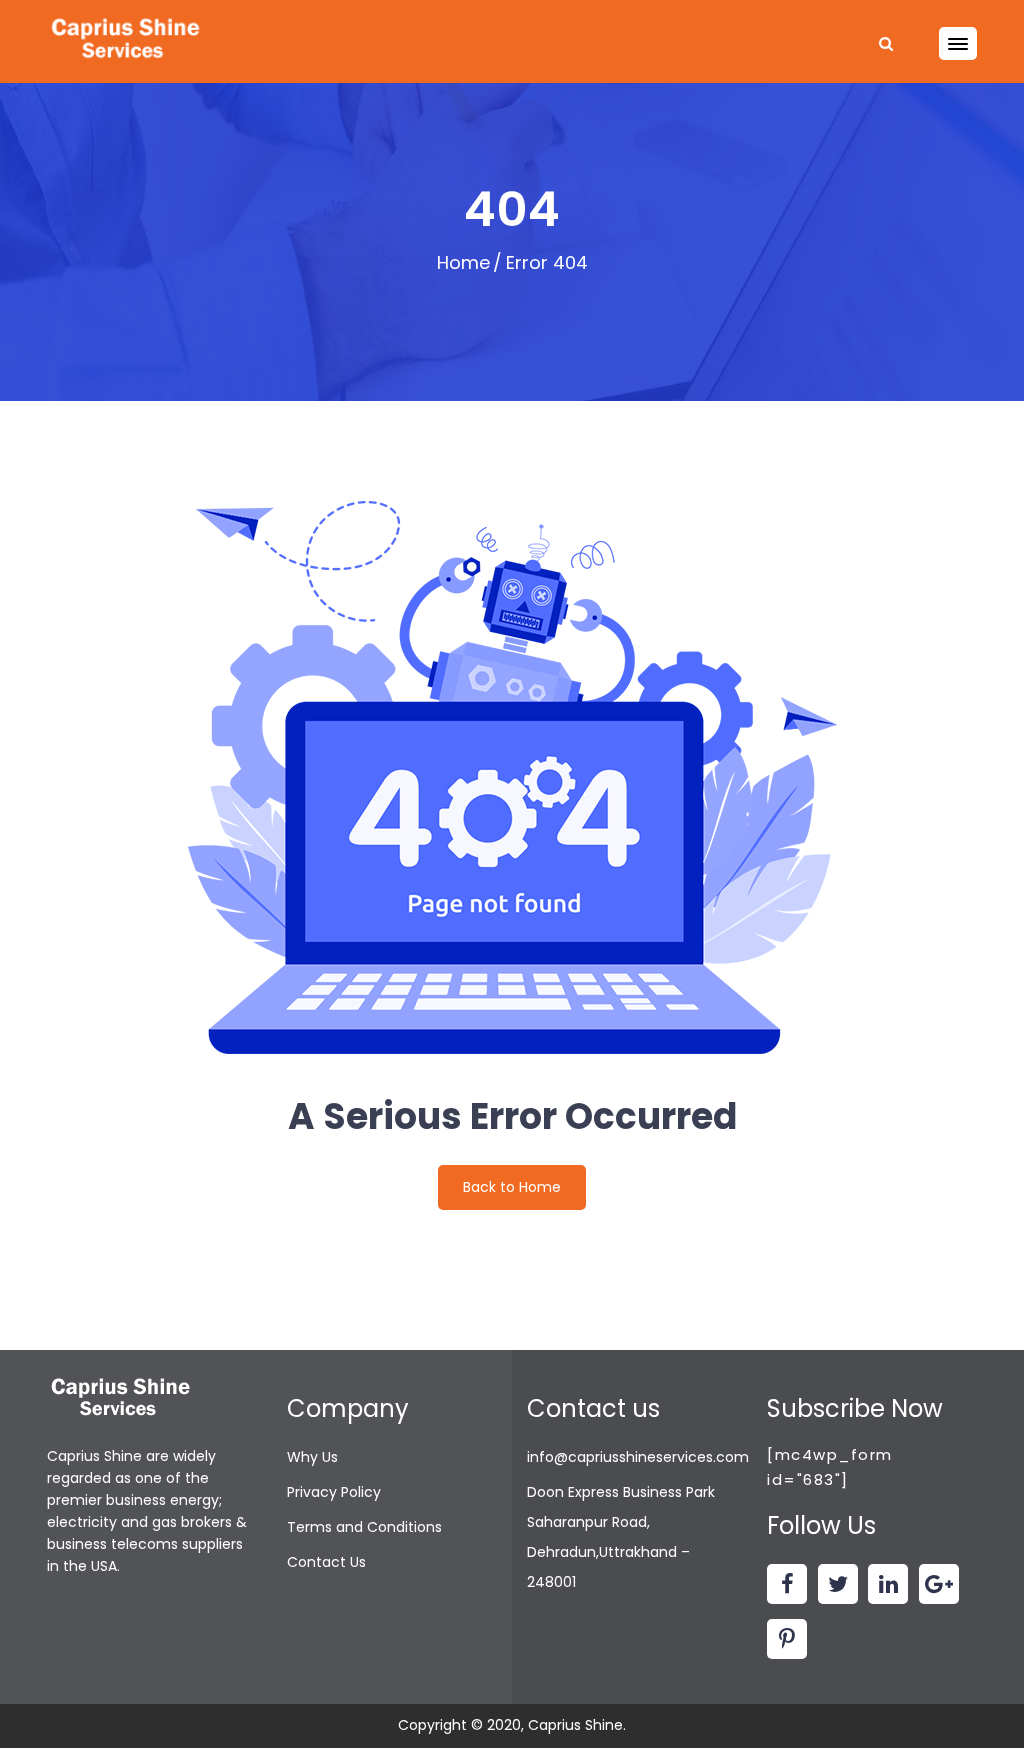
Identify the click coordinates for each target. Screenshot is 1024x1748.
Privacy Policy (334, 1492)
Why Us (312, 1457)
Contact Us (326, 1562)
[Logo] (127, 40)
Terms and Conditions (364, 1527)
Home (463, 262)
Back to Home (512, 1187)
